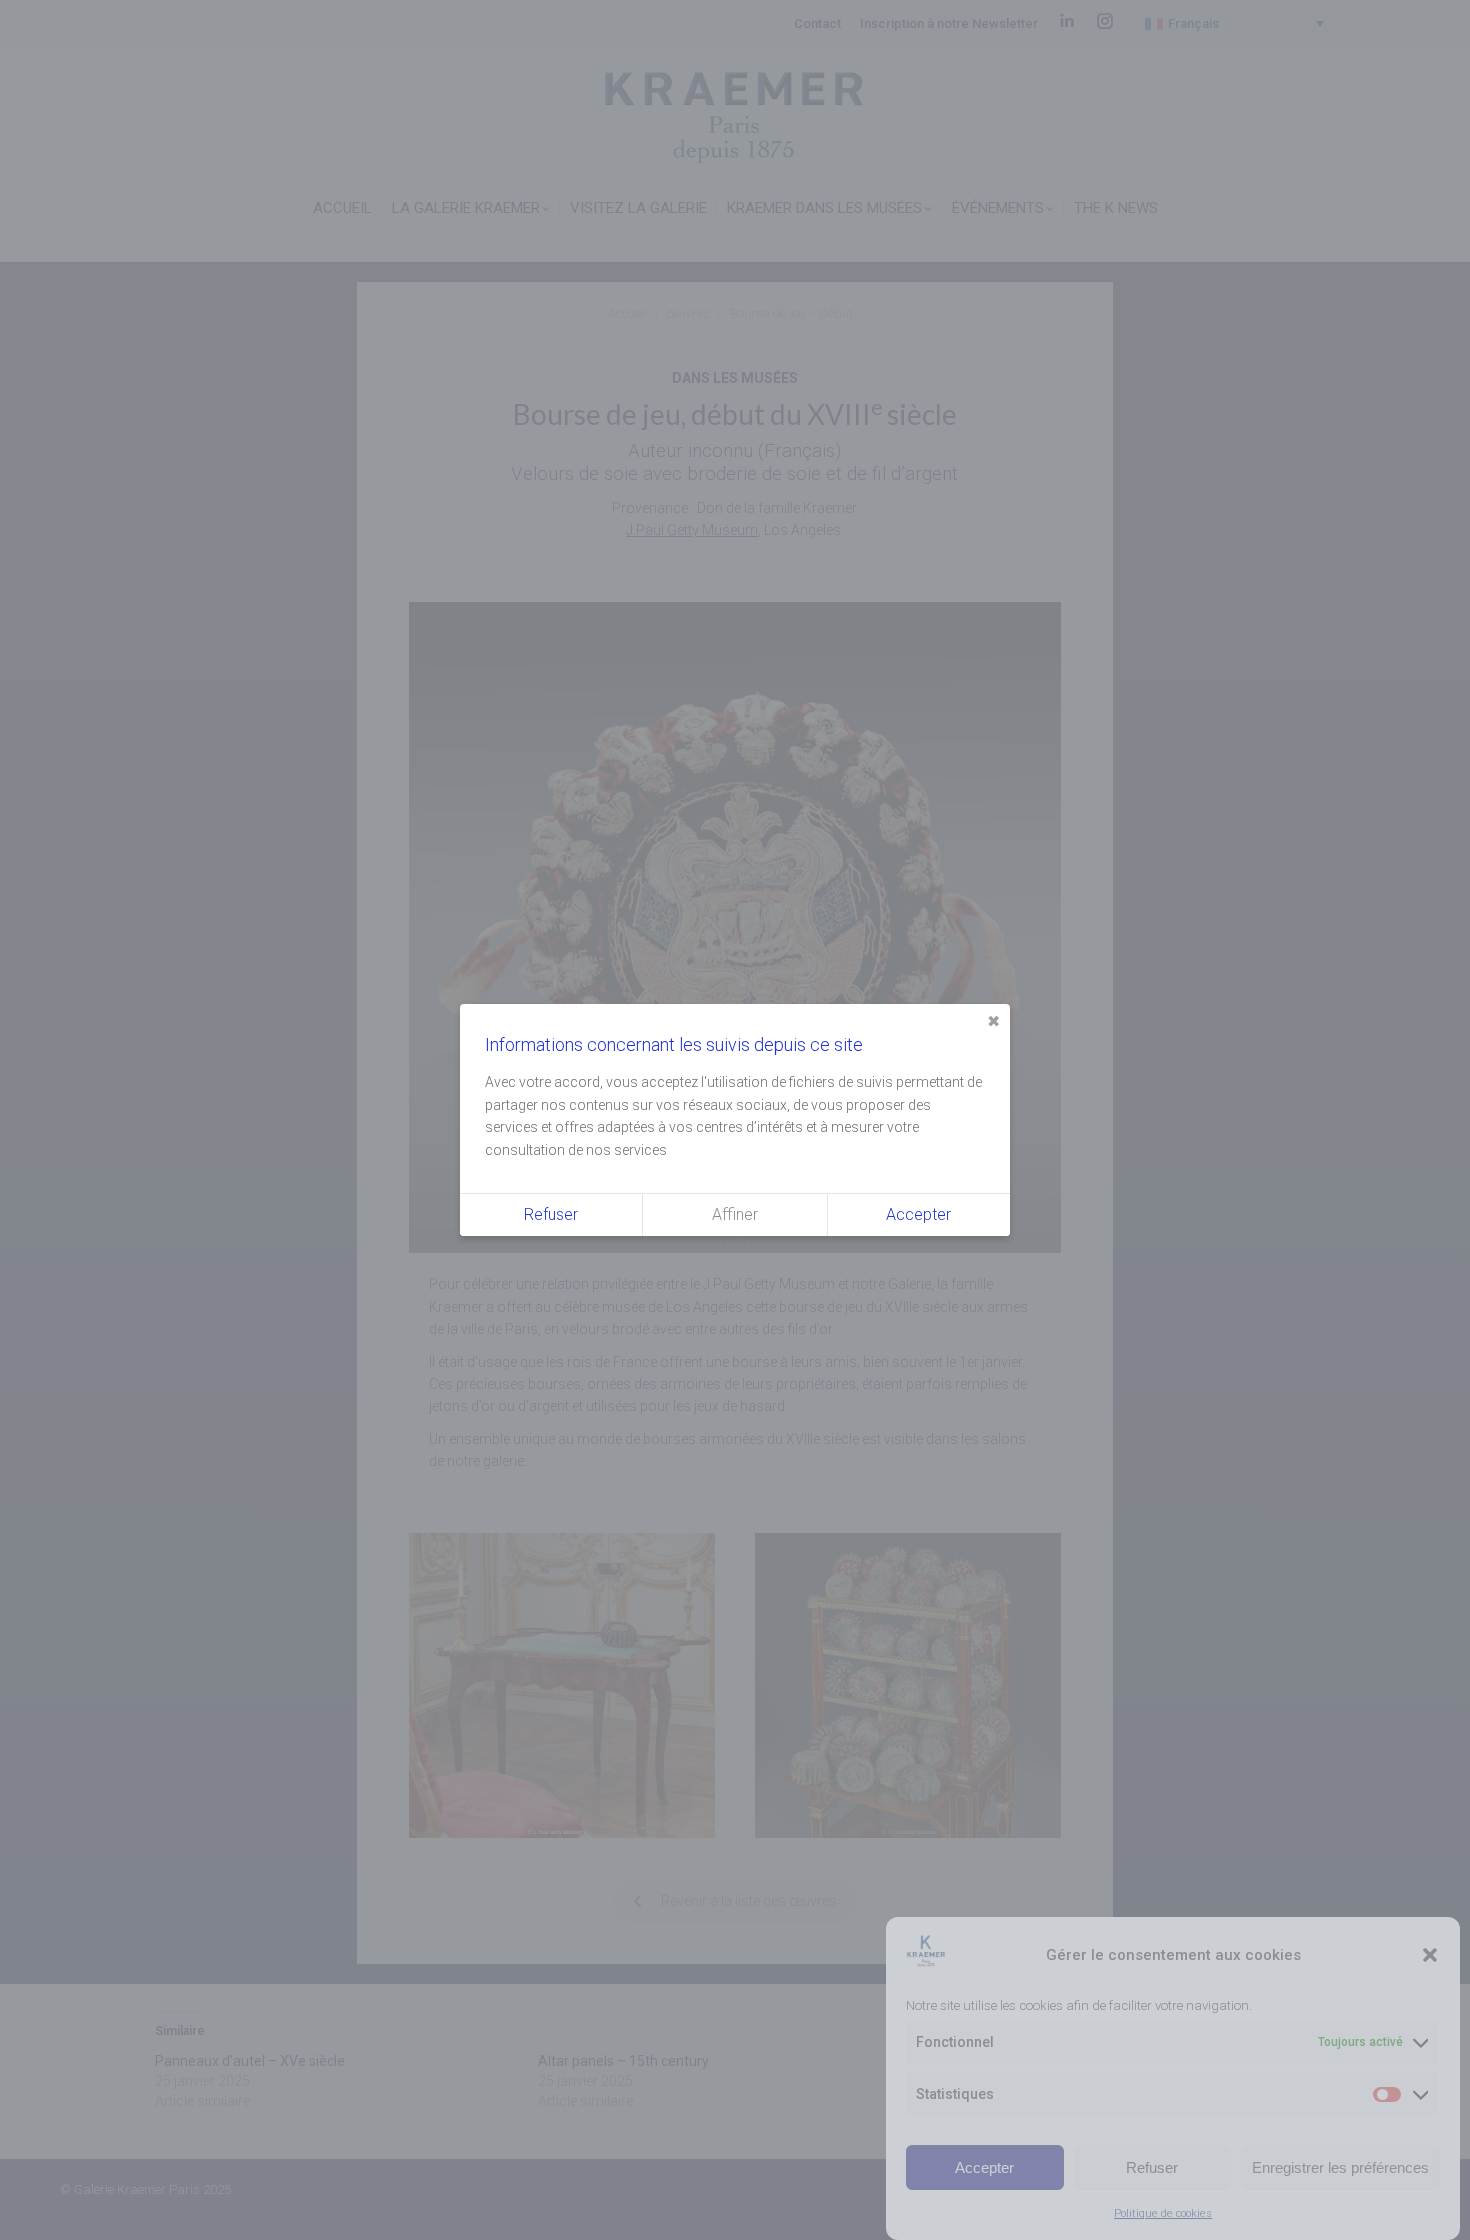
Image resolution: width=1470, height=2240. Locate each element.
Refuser (1152, 2167)
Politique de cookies (1163, 2213)
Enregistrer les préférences (1340, 2167)
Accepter (984, 2167)
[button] (1430, 1955)
